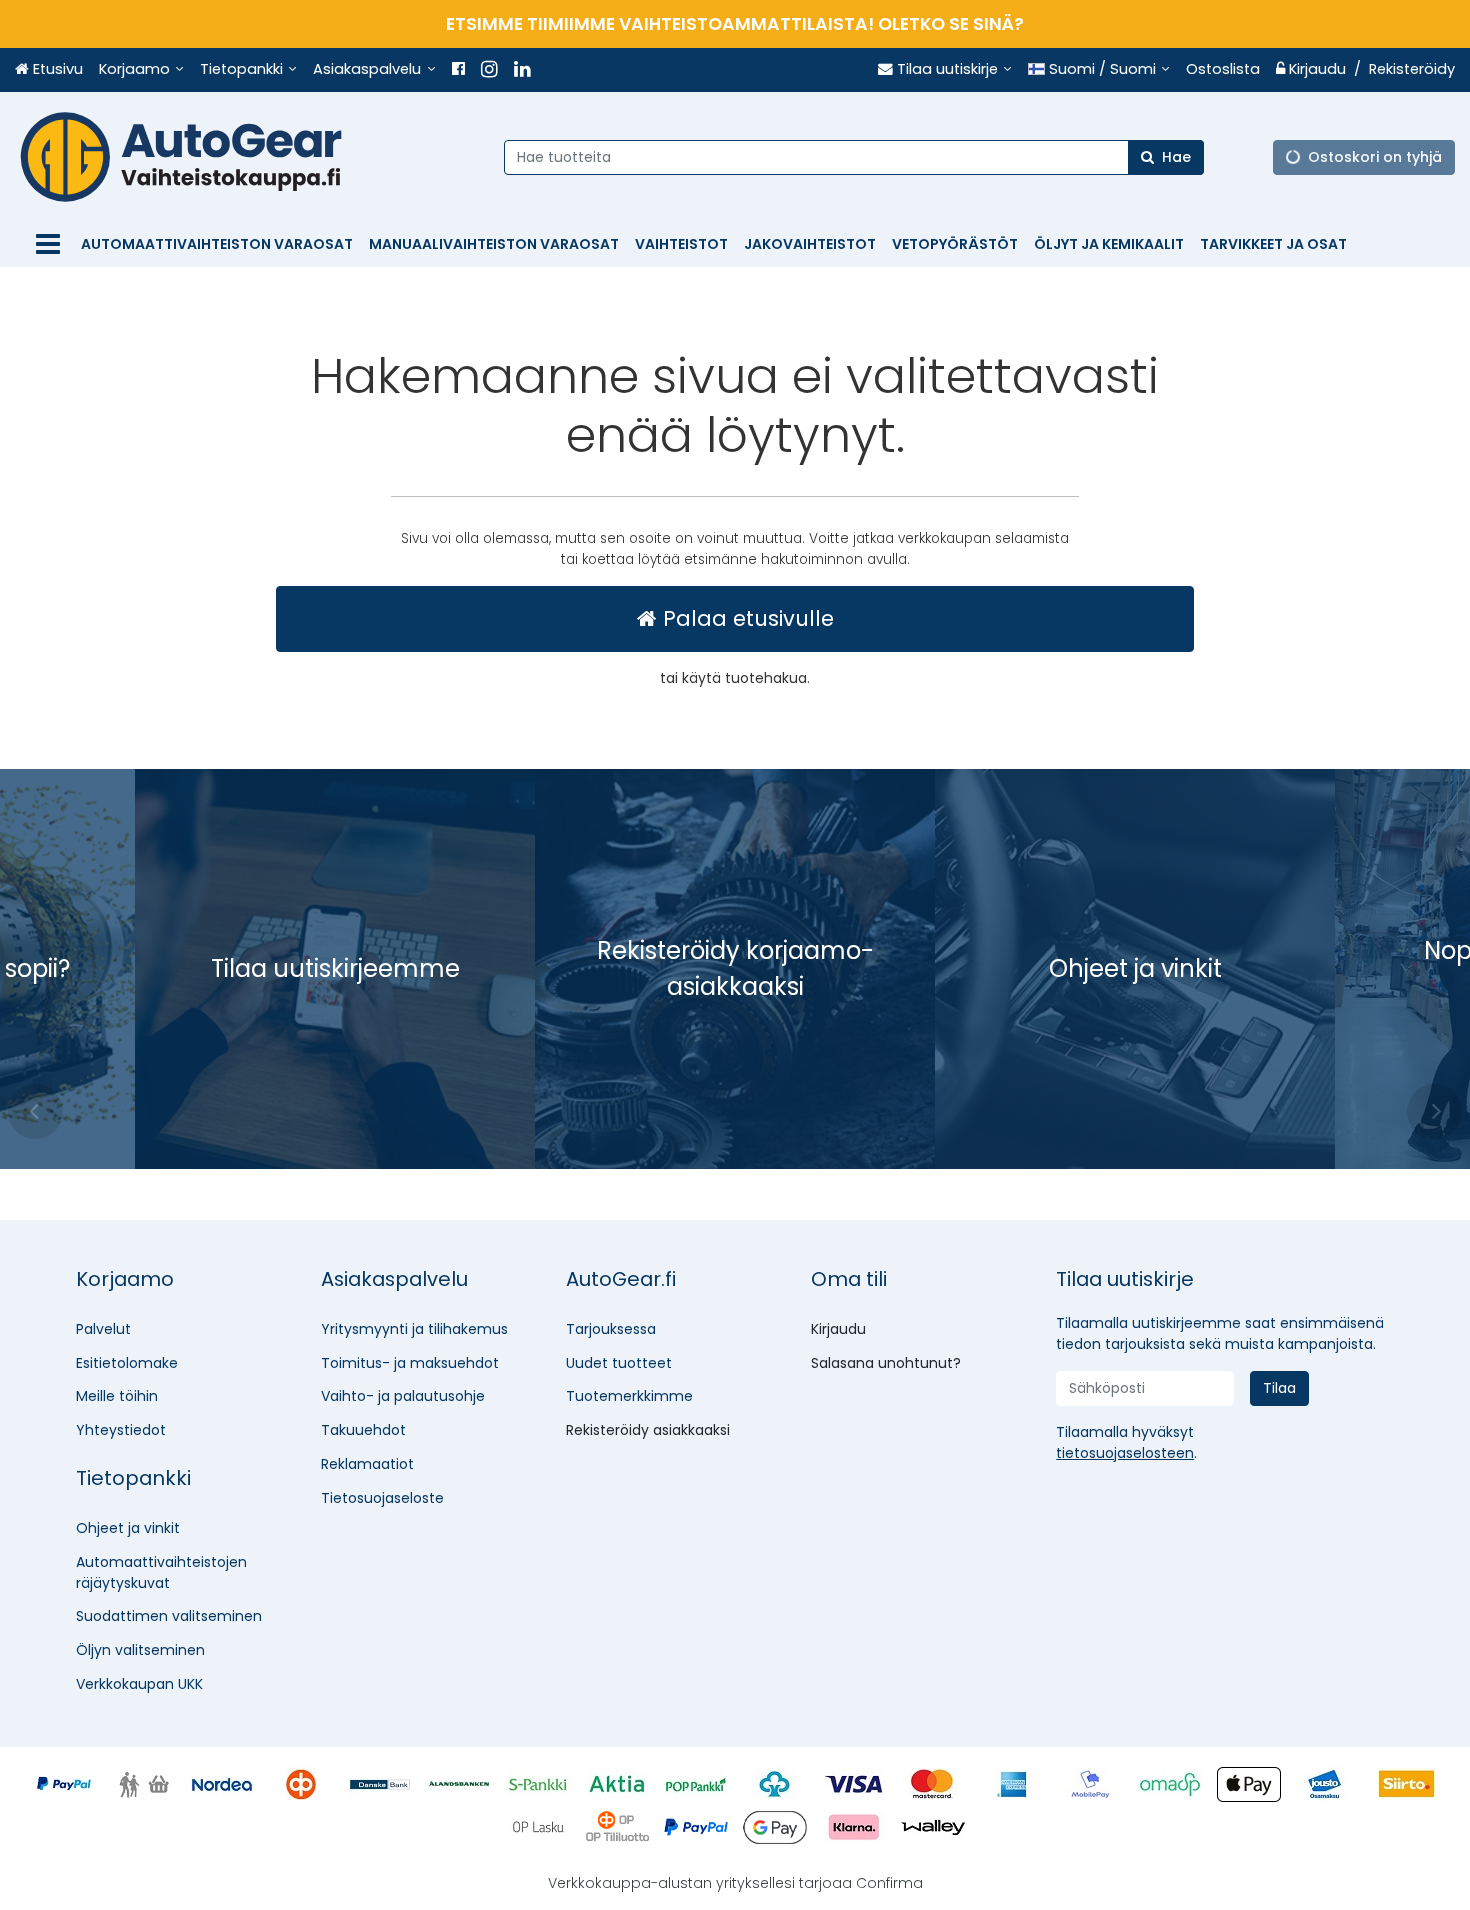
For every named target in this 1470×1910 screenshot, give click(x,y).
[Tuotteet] (48, 244)
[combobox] (854, 156)
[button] (1125, 1453)
